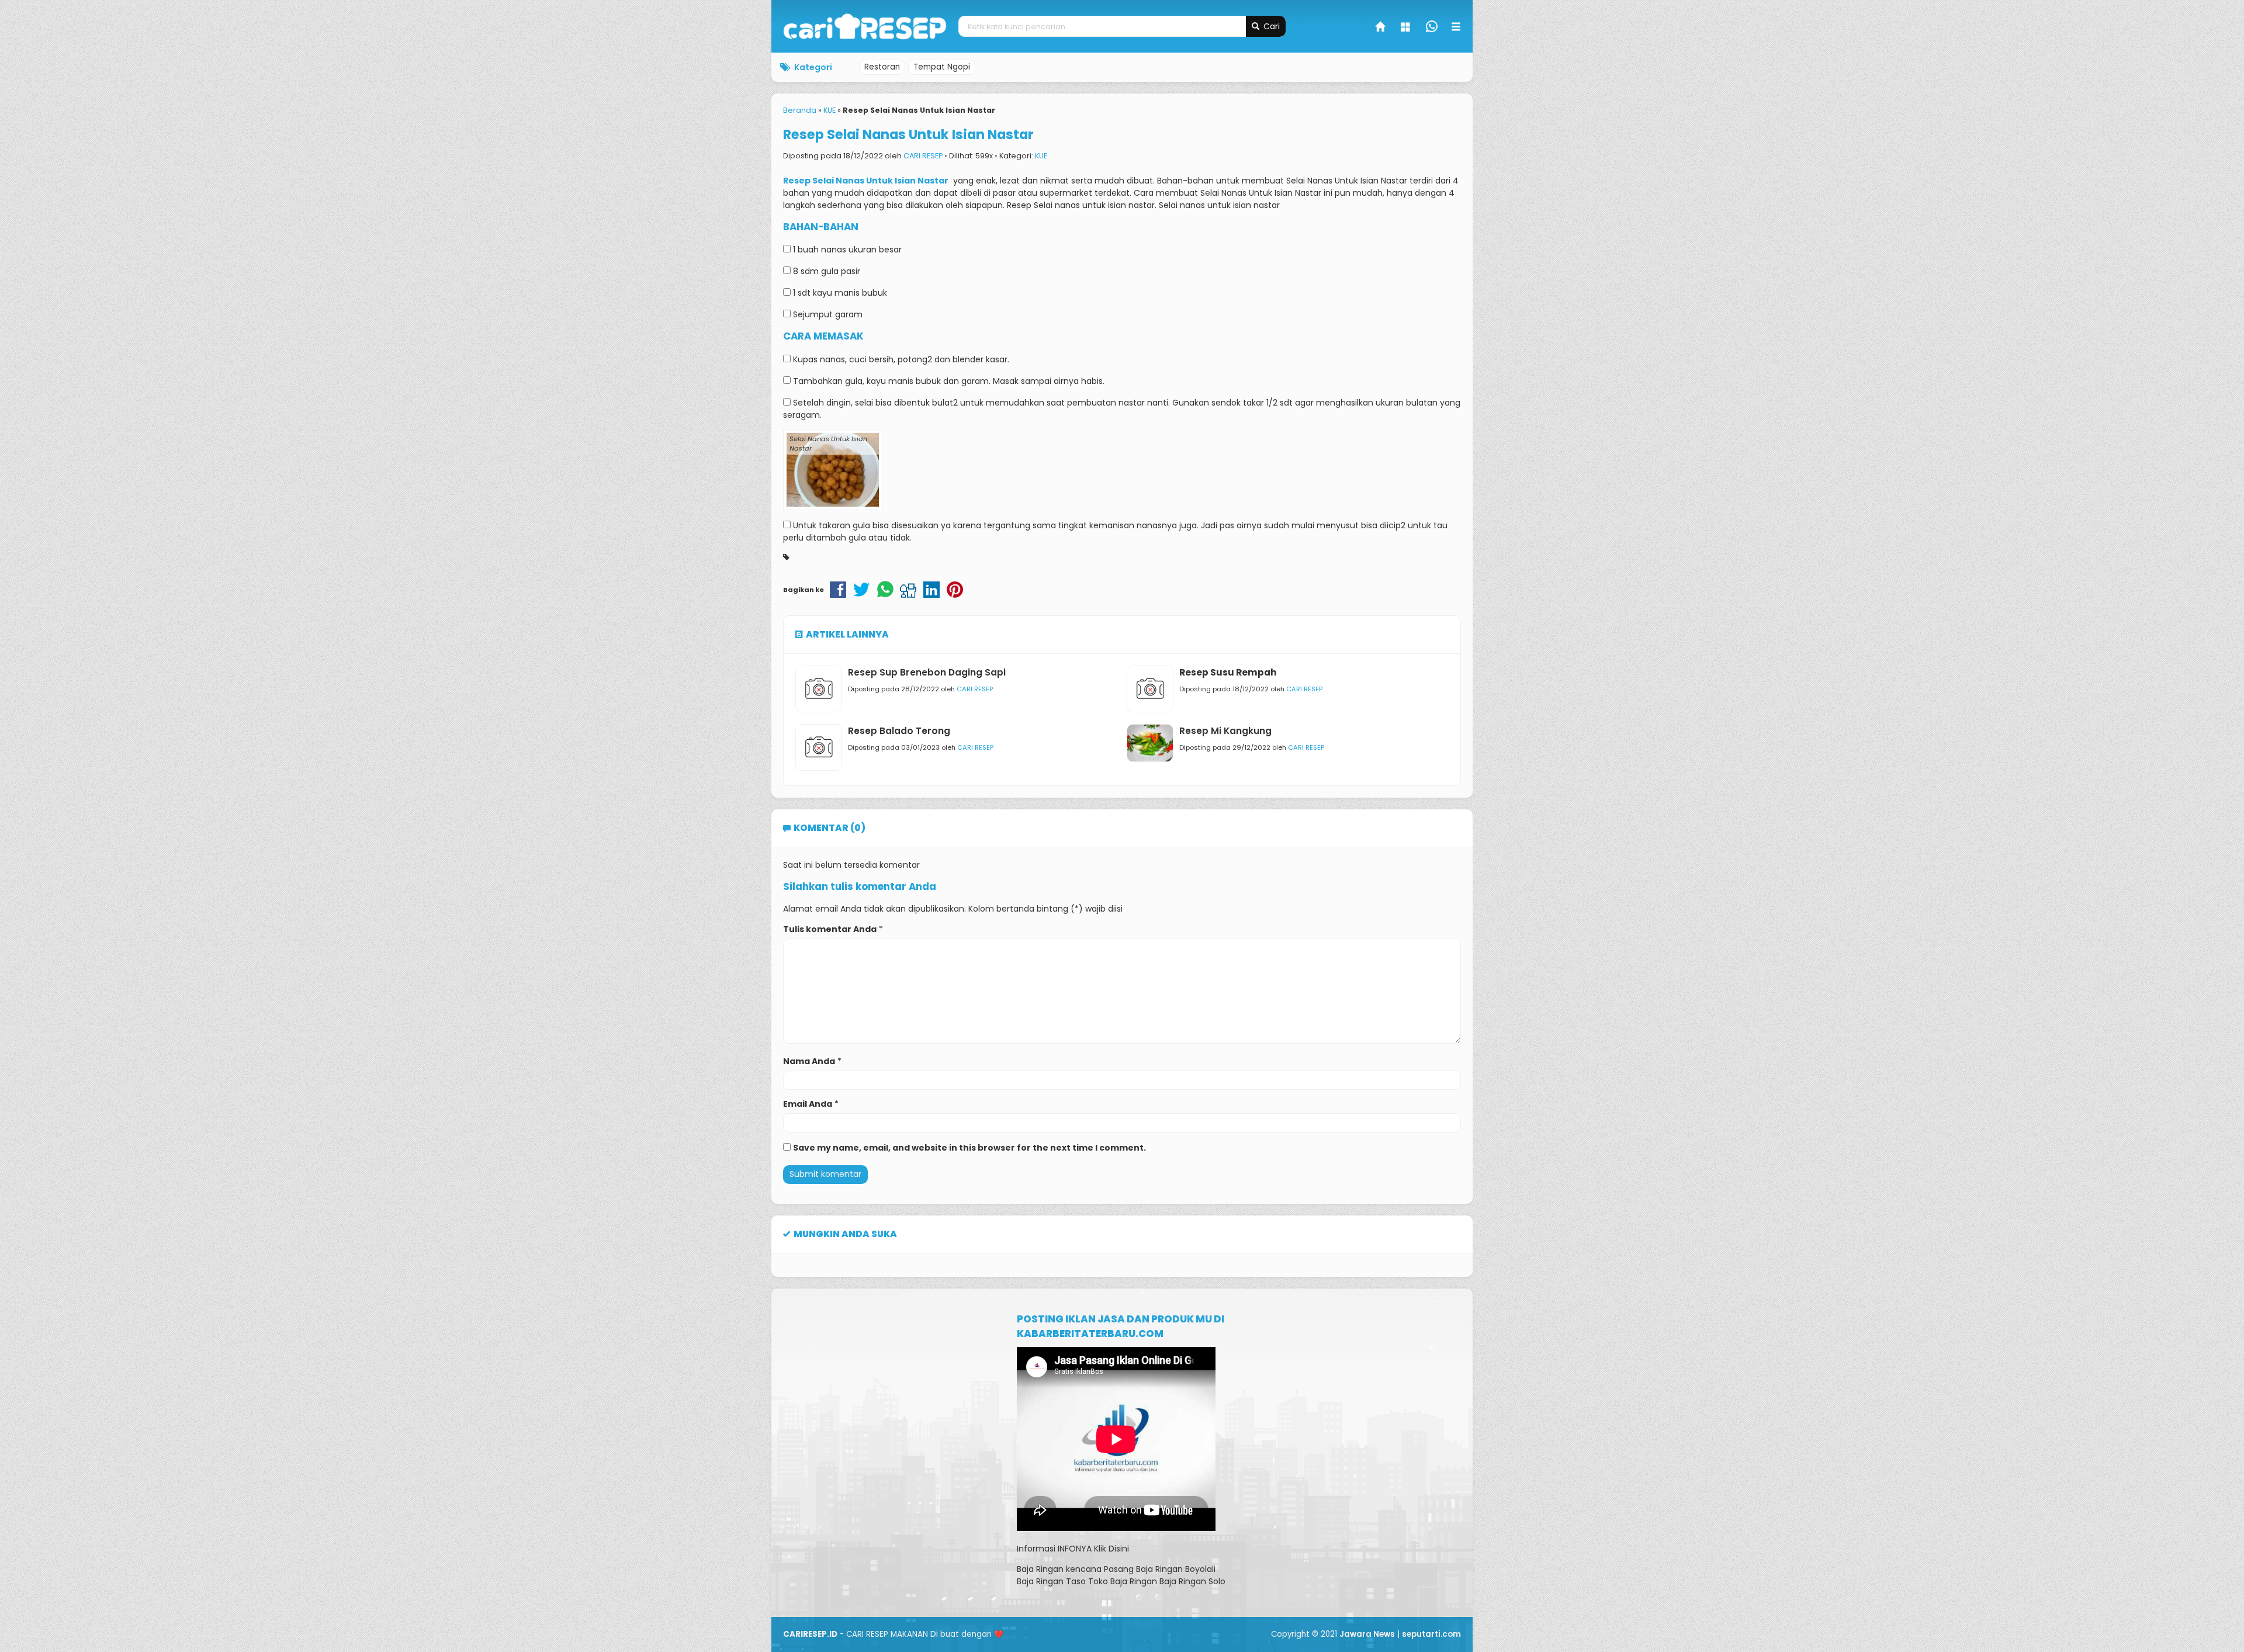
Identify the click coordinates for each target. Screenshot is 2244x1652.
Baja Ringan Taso (1051, 1581)
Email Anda (808, 1104)
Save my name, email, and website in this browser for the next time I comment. (969, 1148)
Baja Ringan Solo (1192, 1581)
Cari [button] (1270, 26)
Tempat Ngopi (942, 67)
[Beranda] (1381, 28)
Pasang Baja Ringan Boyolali (1160, 1569)
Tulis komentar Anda (830, 929)
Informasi (1036, 1549)
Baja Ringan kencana (1059, 1569)
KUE (1041, 156)
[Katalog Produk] (1407, 28)
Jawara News (1367, 1634)
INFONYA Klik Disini (1093, 1549)
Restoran (882, 67)
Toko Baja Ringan (1123, 1581)
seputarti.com (1431, 1634)
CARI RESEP (923, 156)
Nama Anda (809, 1061)
